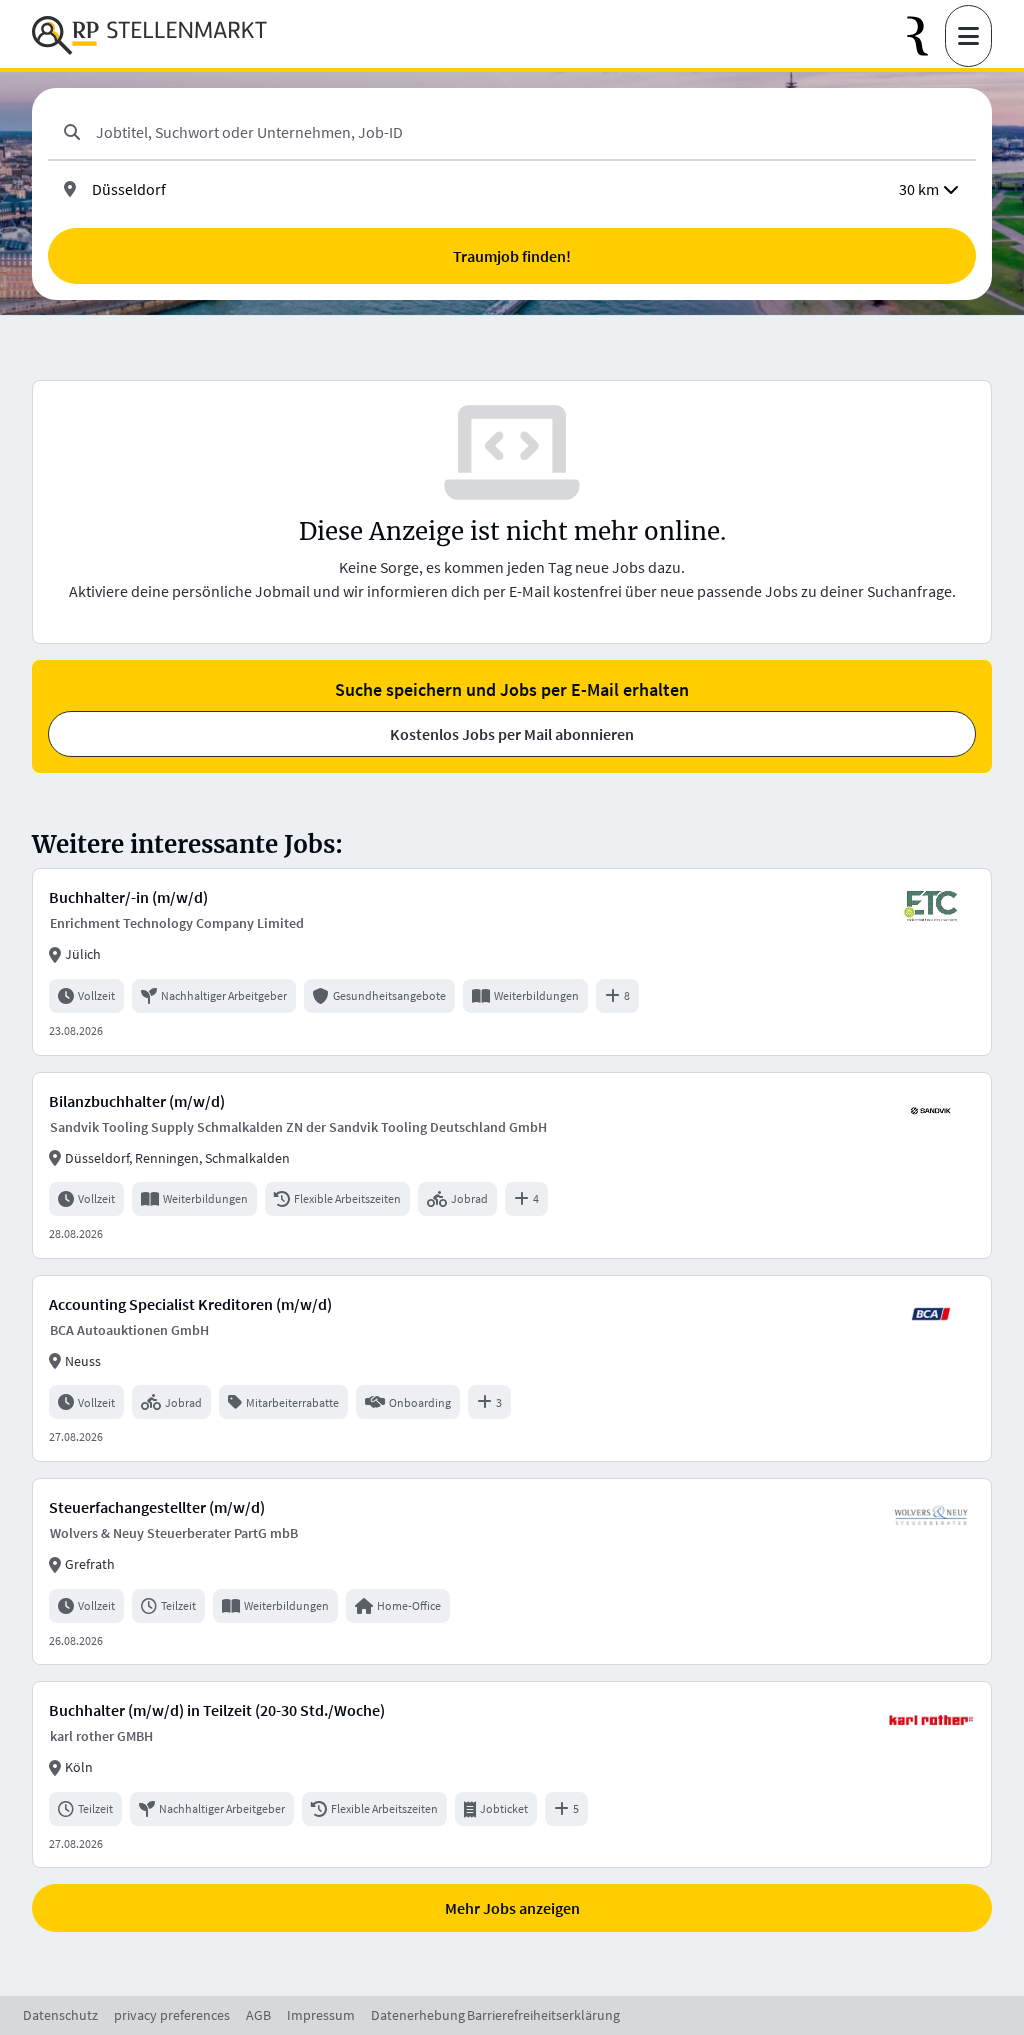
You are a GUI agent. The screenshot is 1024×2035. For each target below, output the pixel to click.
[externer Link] (926, 36)
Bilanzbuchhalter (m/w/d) (137, 1101)
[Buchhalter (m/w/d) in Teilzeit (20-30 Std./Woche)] (512, 1774)
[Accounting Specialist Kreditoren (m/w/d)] (512, 1368)
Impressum (321, 2015)
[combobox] (528, 132)
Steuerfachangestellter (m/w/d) (157, 1507)
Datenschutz (60, 2015)
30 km (919, 189)
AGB (258, 2015)
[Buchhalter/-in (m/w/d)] (512, 961)
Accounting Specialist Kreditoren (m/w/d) (190, 1304)
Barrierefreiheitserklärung (543, 2015)
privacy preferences (172, 2015)
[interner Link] (149, 36)
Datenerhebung (418, 2015)
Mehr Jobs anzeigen (512, 1908)
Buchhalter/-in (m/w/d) (128, 897)
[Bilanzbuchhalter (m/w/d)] (512, 1165)
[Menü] (968, 36)
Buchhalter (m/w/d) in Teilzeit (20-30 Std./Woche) (217, 1710)
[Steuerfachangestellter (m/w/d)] (512, 1571)
